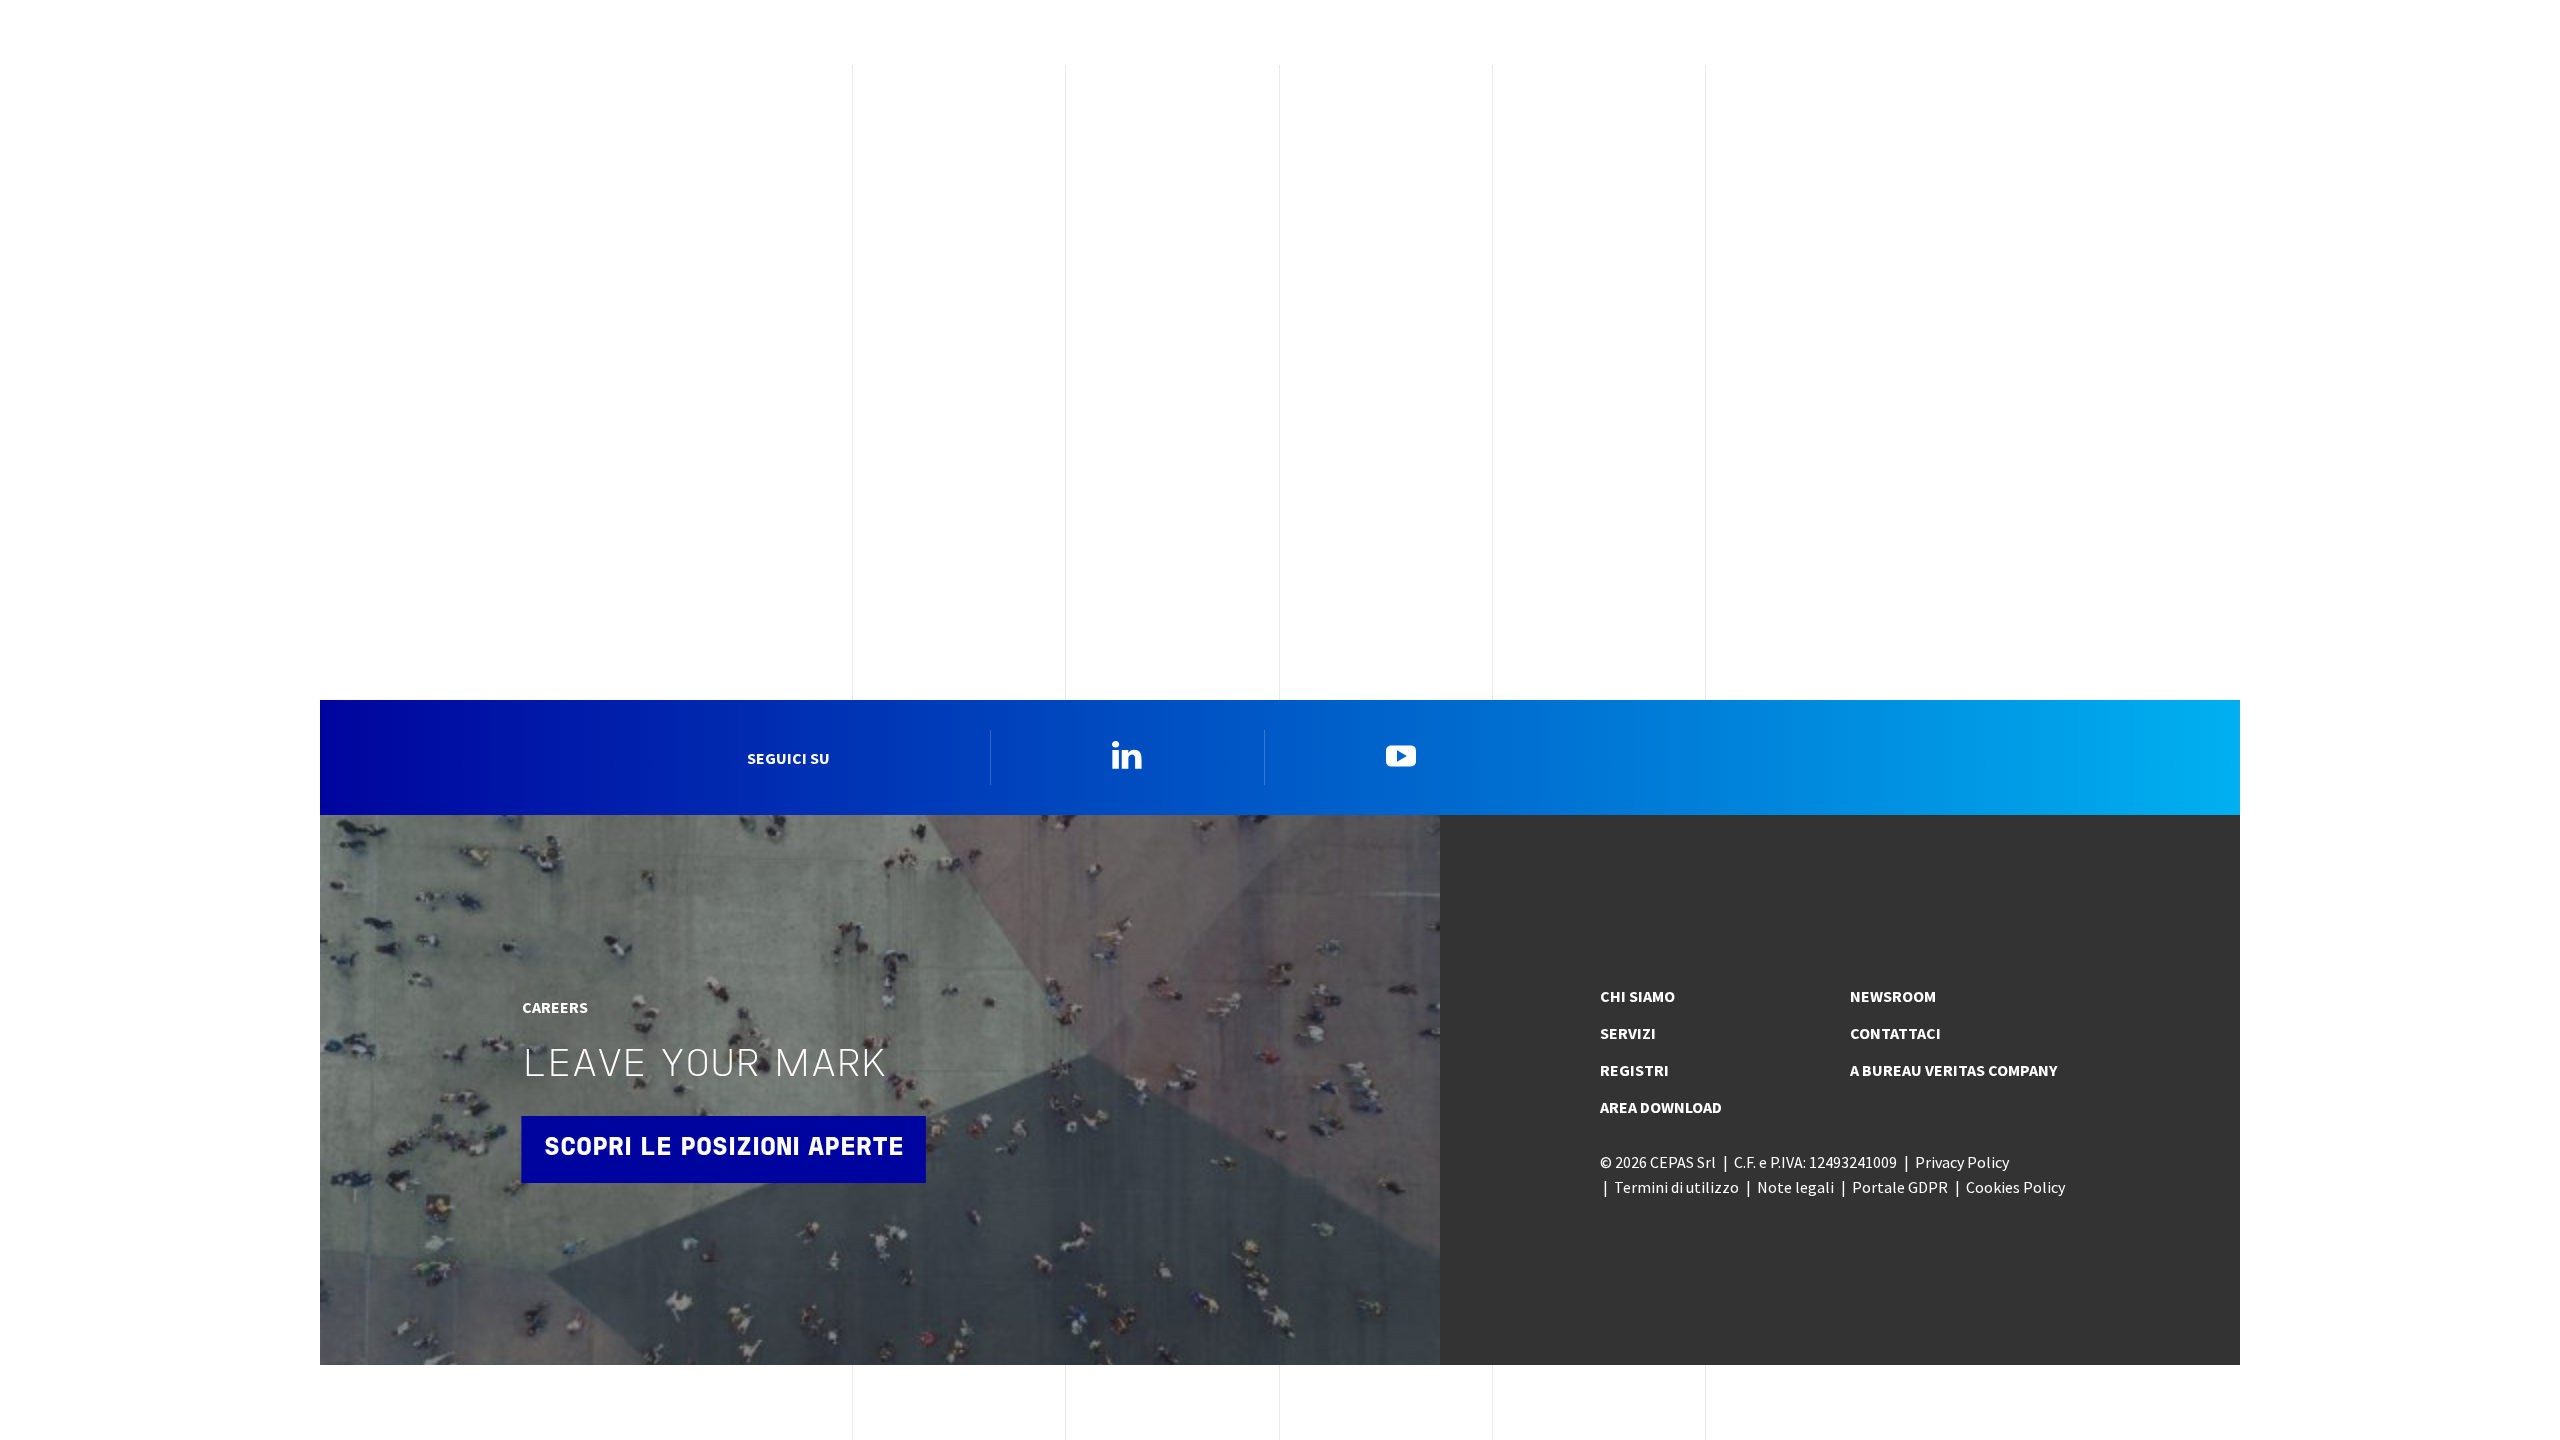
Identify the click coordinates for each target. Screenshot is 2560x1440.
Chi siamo (1637, 996)
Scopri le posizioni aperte (724, 1148)
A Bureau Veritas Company (1953, 1070)
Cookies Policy (2015, 1187)
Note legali (1795, 1187)
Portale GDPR (1900, 1187)
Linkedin (1127, 755)
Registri (1634, 1070)
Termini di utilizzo (1676, 1187)
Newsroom (1893, 996)
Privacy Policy (1962, 1162)
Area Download (1661, 1107)
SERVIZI (1628, 1033)
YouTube (1401, 755)
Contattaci (1895, 1033)
